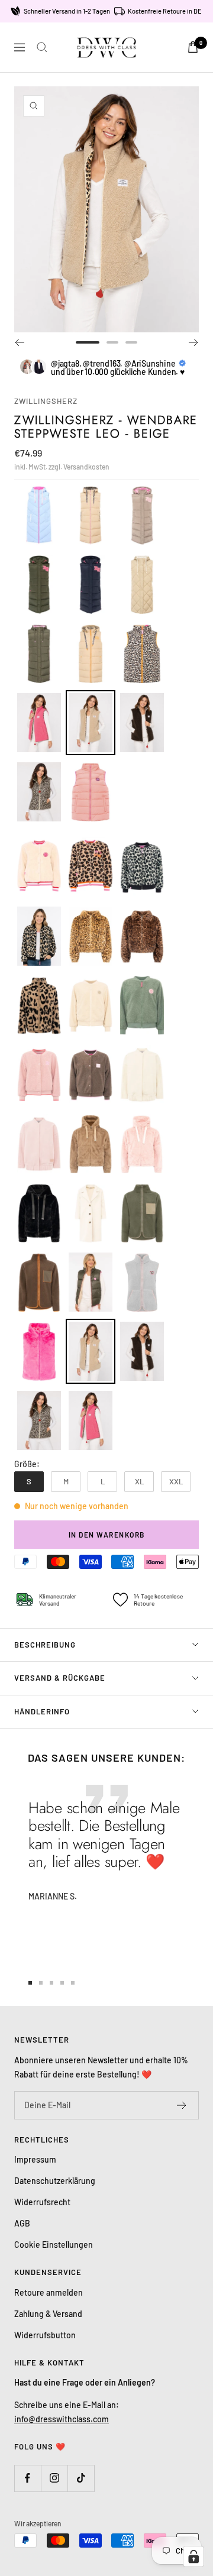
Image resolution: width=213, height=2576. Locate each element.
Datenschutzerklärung (55, 2181)
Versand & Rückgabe (60, 1678)
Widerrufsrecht (42, 2202)
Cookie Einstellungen (54, 2245)
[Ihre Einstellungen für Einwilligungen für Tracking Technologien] (193, 2556)
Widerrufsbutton (45, 2335)
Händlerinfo (42, 1711)
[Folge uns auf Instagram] (54, 2478)
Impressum (35, 2159)
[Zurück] (19, 342)
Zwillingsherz (46, 401)
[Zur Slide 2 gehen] (112, 342)
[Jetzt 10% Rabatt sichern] (182, 2105)
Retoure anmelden (49, 2292)
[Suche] (42, 47)
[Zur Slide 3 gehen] (131, 342)
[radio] (39, 515)
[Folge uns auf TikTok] (81, 2478)
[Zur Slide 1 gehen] (88, 342)
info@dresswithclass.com (62, 2419)
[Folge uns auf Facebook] (28, 2478)
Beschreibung (45, 1645)
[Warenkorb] (193, 47)
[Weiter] (194, 342)
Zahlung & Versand (48, 2314)
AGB (22, 2223)
